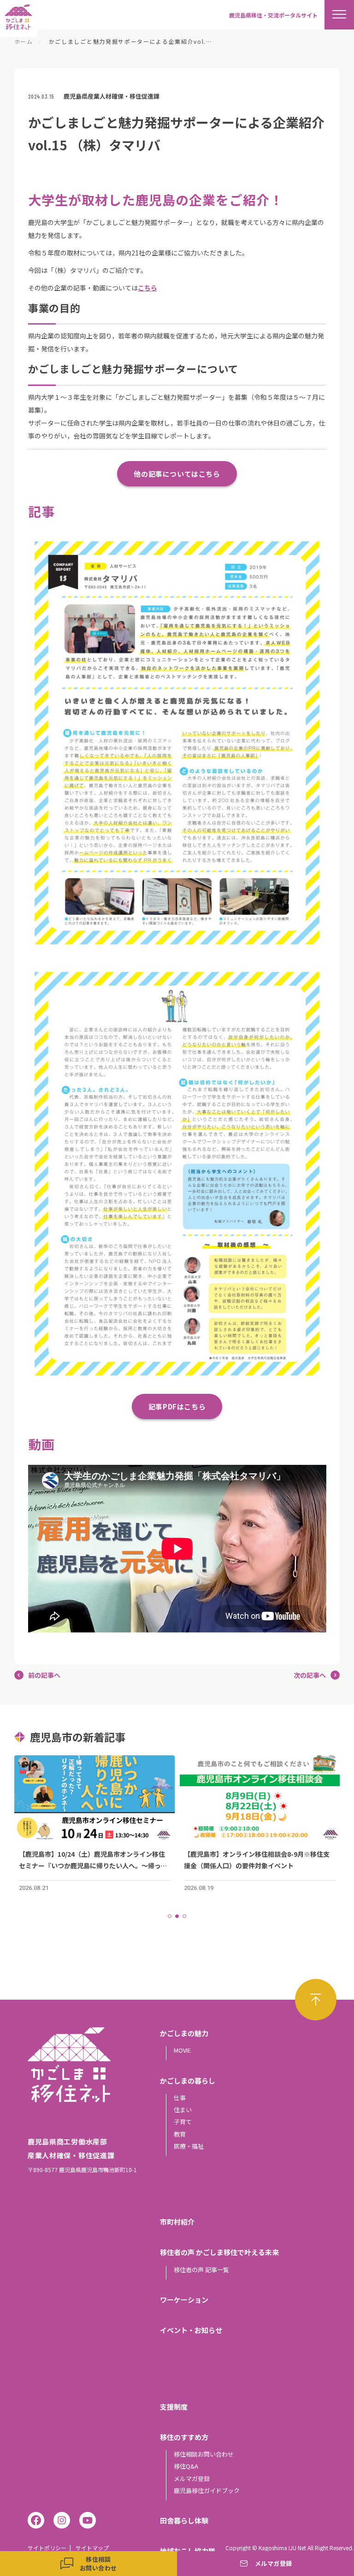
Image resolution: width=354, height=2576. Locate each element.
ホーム (24, 41)
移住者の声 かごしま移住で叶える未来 (219, 2252)
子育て (183, 2122)
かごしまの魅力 (184, 2033)
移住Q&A (186, 2466)
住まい (183, 2110)
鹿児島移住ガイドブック (207, 2490)
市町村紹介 (177, 2222)
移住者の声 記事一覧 (201, 2270)
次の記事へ (310, 1675)
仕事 (180, 2098)
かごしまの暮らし (188, 2081)
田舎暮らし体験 (184, 2520)
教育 (180, 2134)
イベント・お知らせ (191, 2330)
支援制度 (174, 2407)
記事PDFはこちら (177, 1406)
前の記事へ (44, 1675)
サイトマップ (92, 2548)
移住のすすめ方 (184, 2437)
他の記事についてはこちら (177, 474)
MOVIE (182, 2050)
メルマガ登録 (192, 2478)
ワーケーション (184, 2300)
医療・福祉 (189, 2146)
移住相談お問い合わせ (204, 2454)
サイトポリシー (47, 2548)
